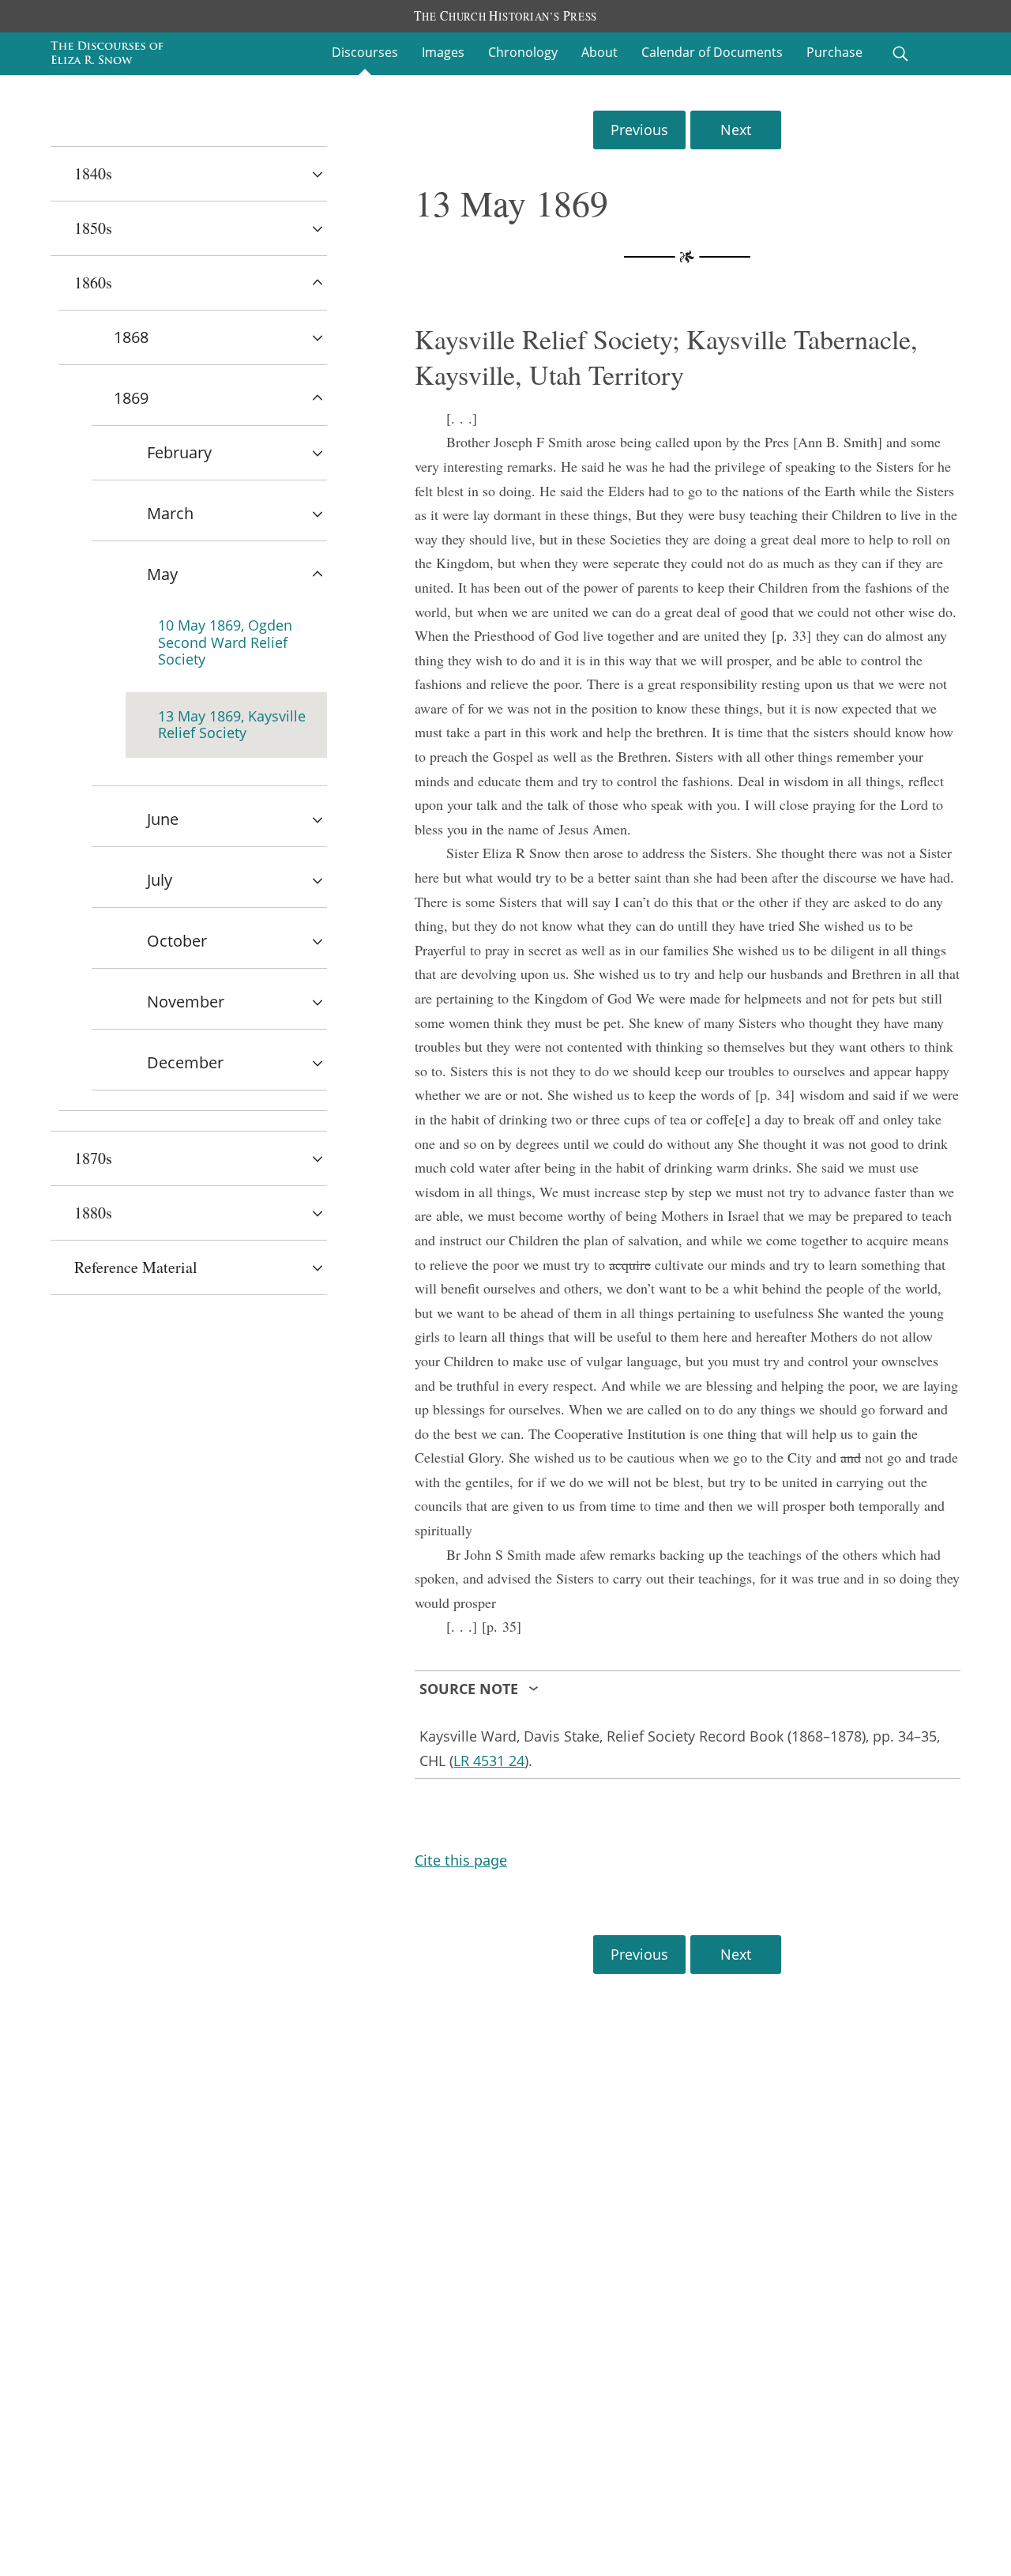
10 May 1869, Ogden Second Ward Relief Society (225, 642)
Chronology (523, 52)
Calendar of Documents (712, 52)
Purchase (834, 52)
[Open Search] (900, 54)
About (599, 52)
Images (443, 52)
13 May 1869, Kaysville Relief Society (232, 725)
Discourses (365, 52)
